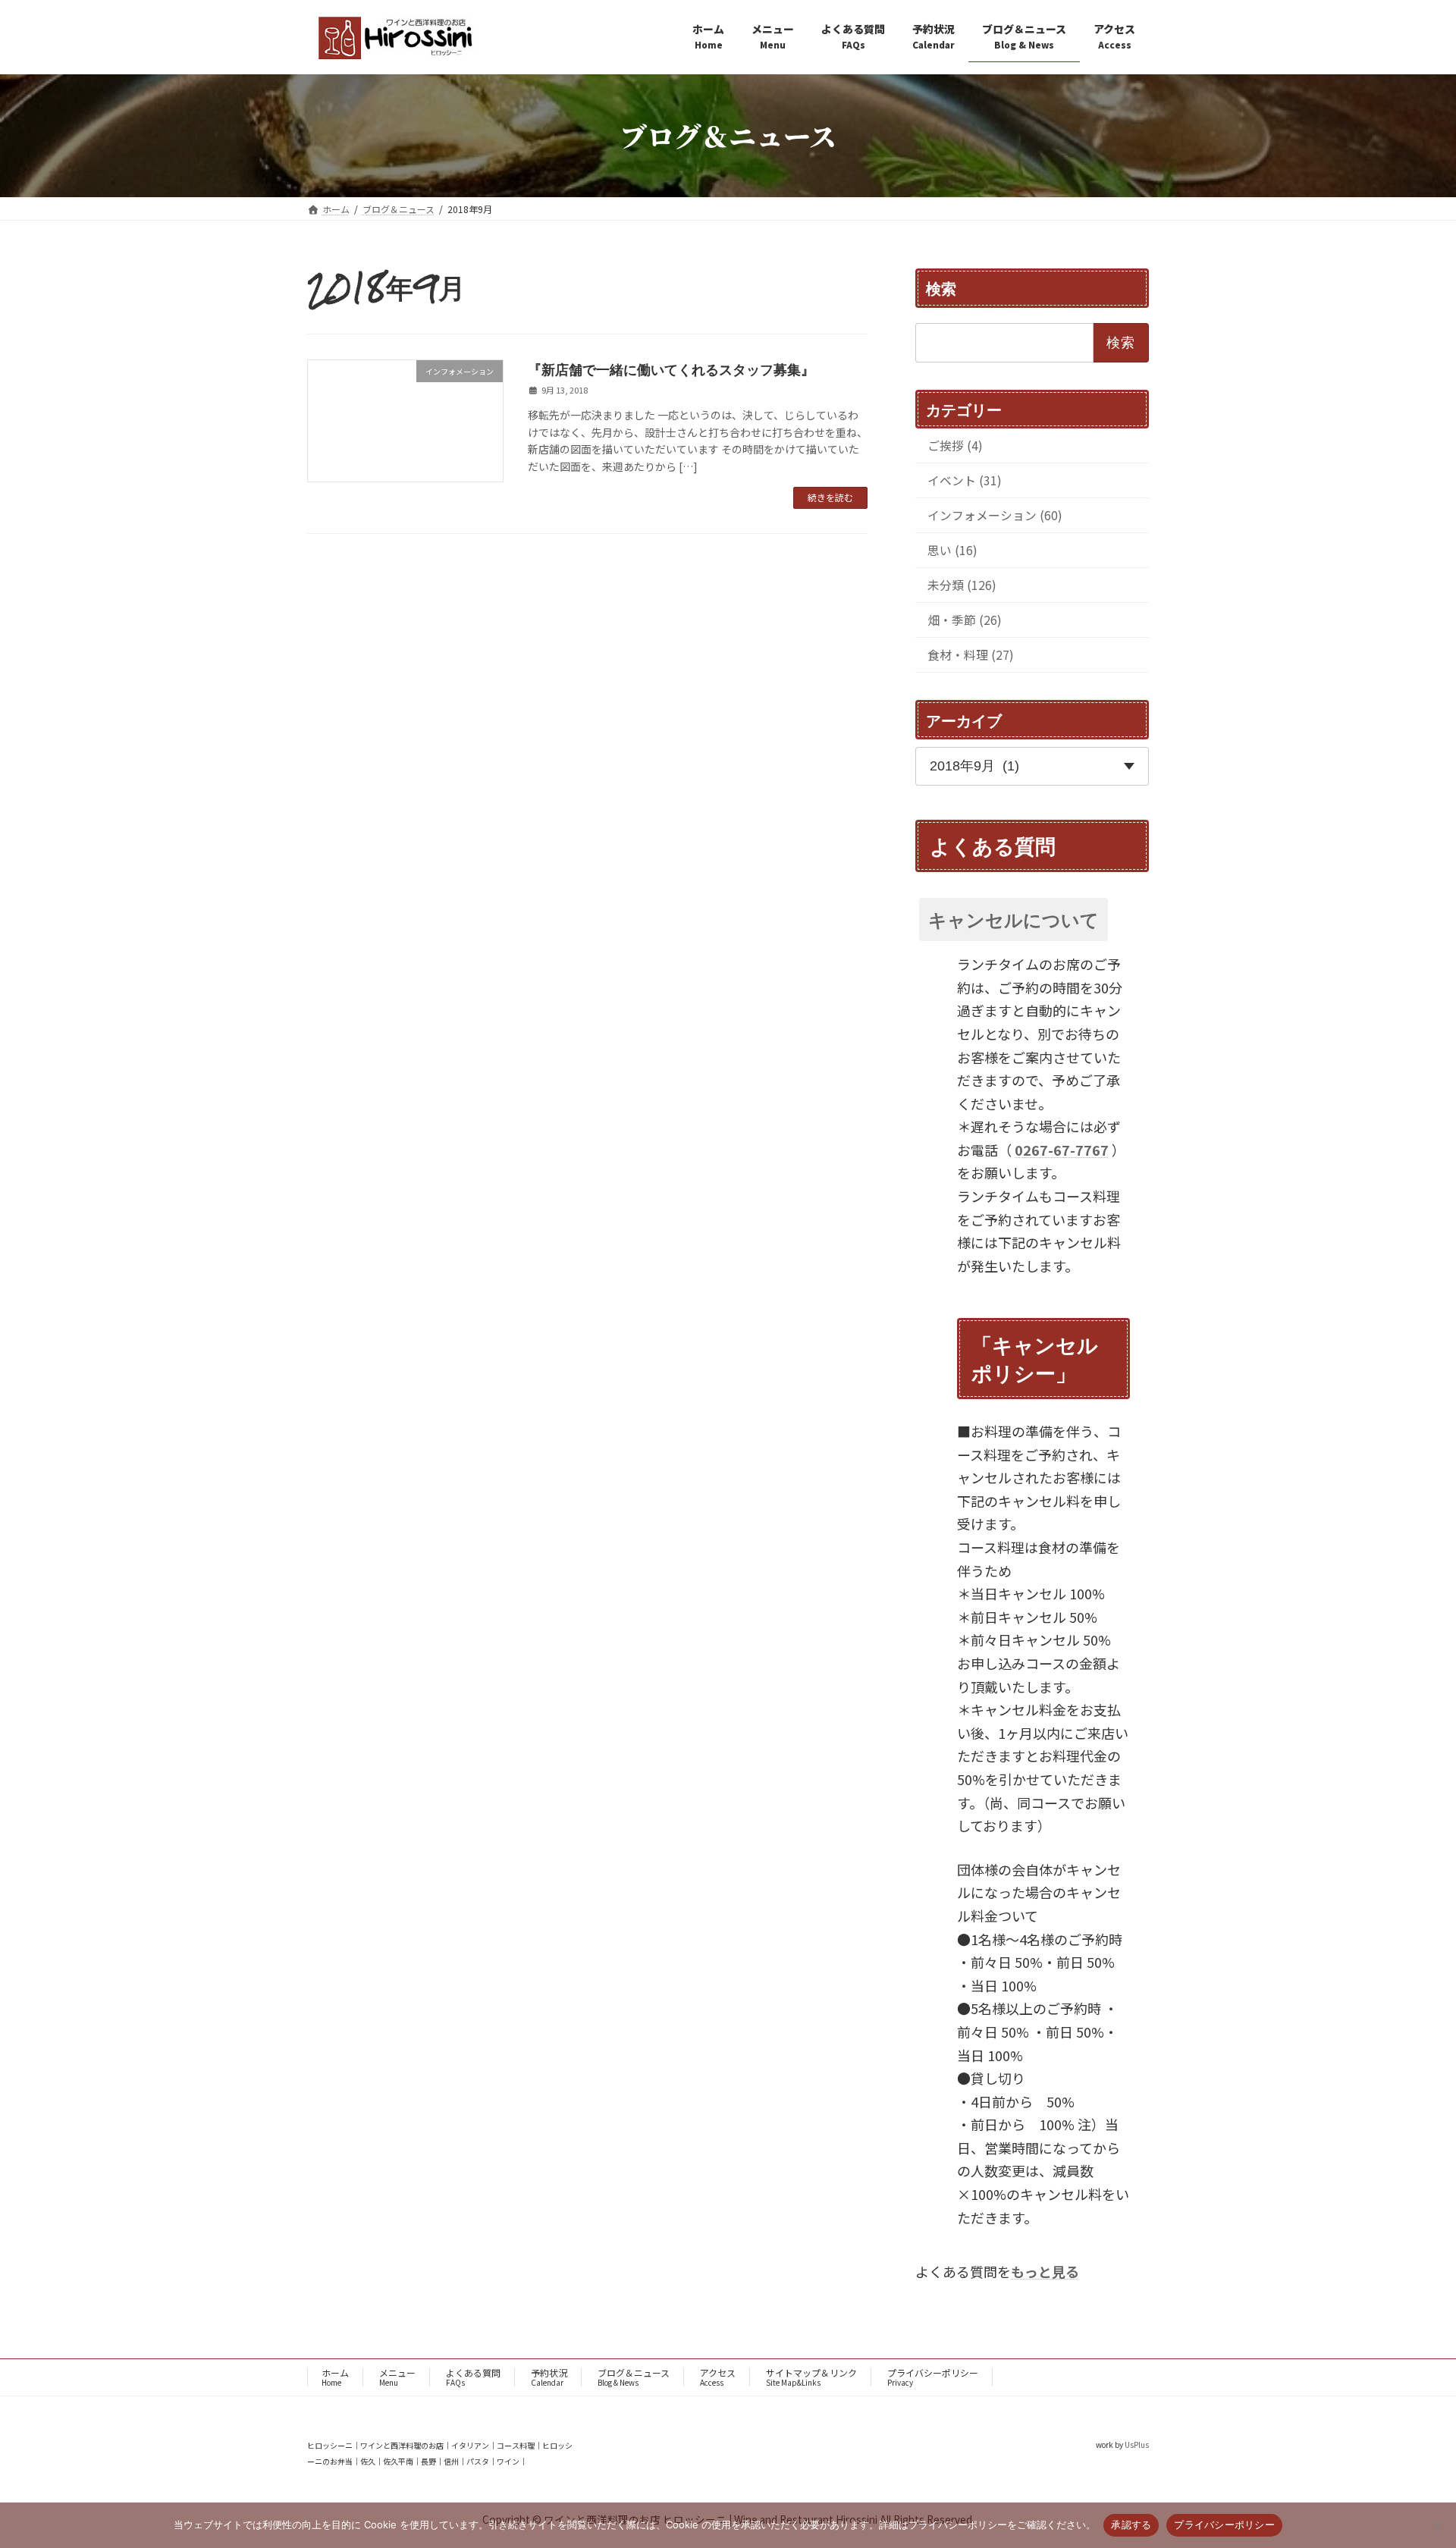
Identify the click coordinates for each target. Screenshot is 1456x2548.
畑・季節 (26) (965, 620)
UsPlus (1137, 2444)
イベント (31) (965, 480)
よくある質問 (473, 2377)
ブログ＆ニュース (634, 2377)
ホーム (335, 2377)
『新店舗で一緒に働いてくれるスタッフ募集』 (671, 369)
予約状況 (549, 2377)
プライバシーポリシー (933, 2377)
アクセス (718, 2377)
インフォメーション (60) (995, 515)
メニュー (397, 2377)
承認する (1131, 2524)
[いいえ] (1437, 2525)
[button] (1032, 919)
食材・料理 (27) (971, 655)
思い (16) (952, 550)
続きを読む (830, 497)
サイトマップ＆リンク (811, 2377)
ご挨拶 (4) (955, 446)
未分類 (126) (962, 585)
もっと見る (1045, 2271)
